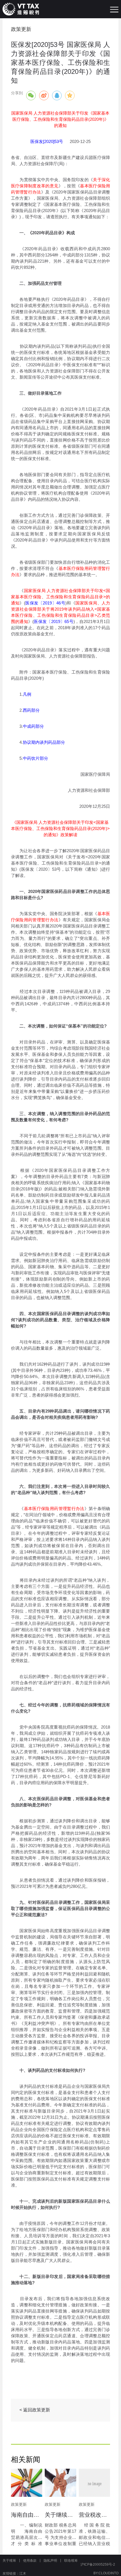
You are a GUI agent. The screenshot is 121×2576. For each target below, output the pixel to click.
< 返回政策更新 (35, 2410)
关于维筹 (9, 2561)
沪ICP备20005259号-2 (98, 2564)
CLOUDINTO (108, 2573)
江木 (23, 2573)
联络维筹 (71, 2561)
